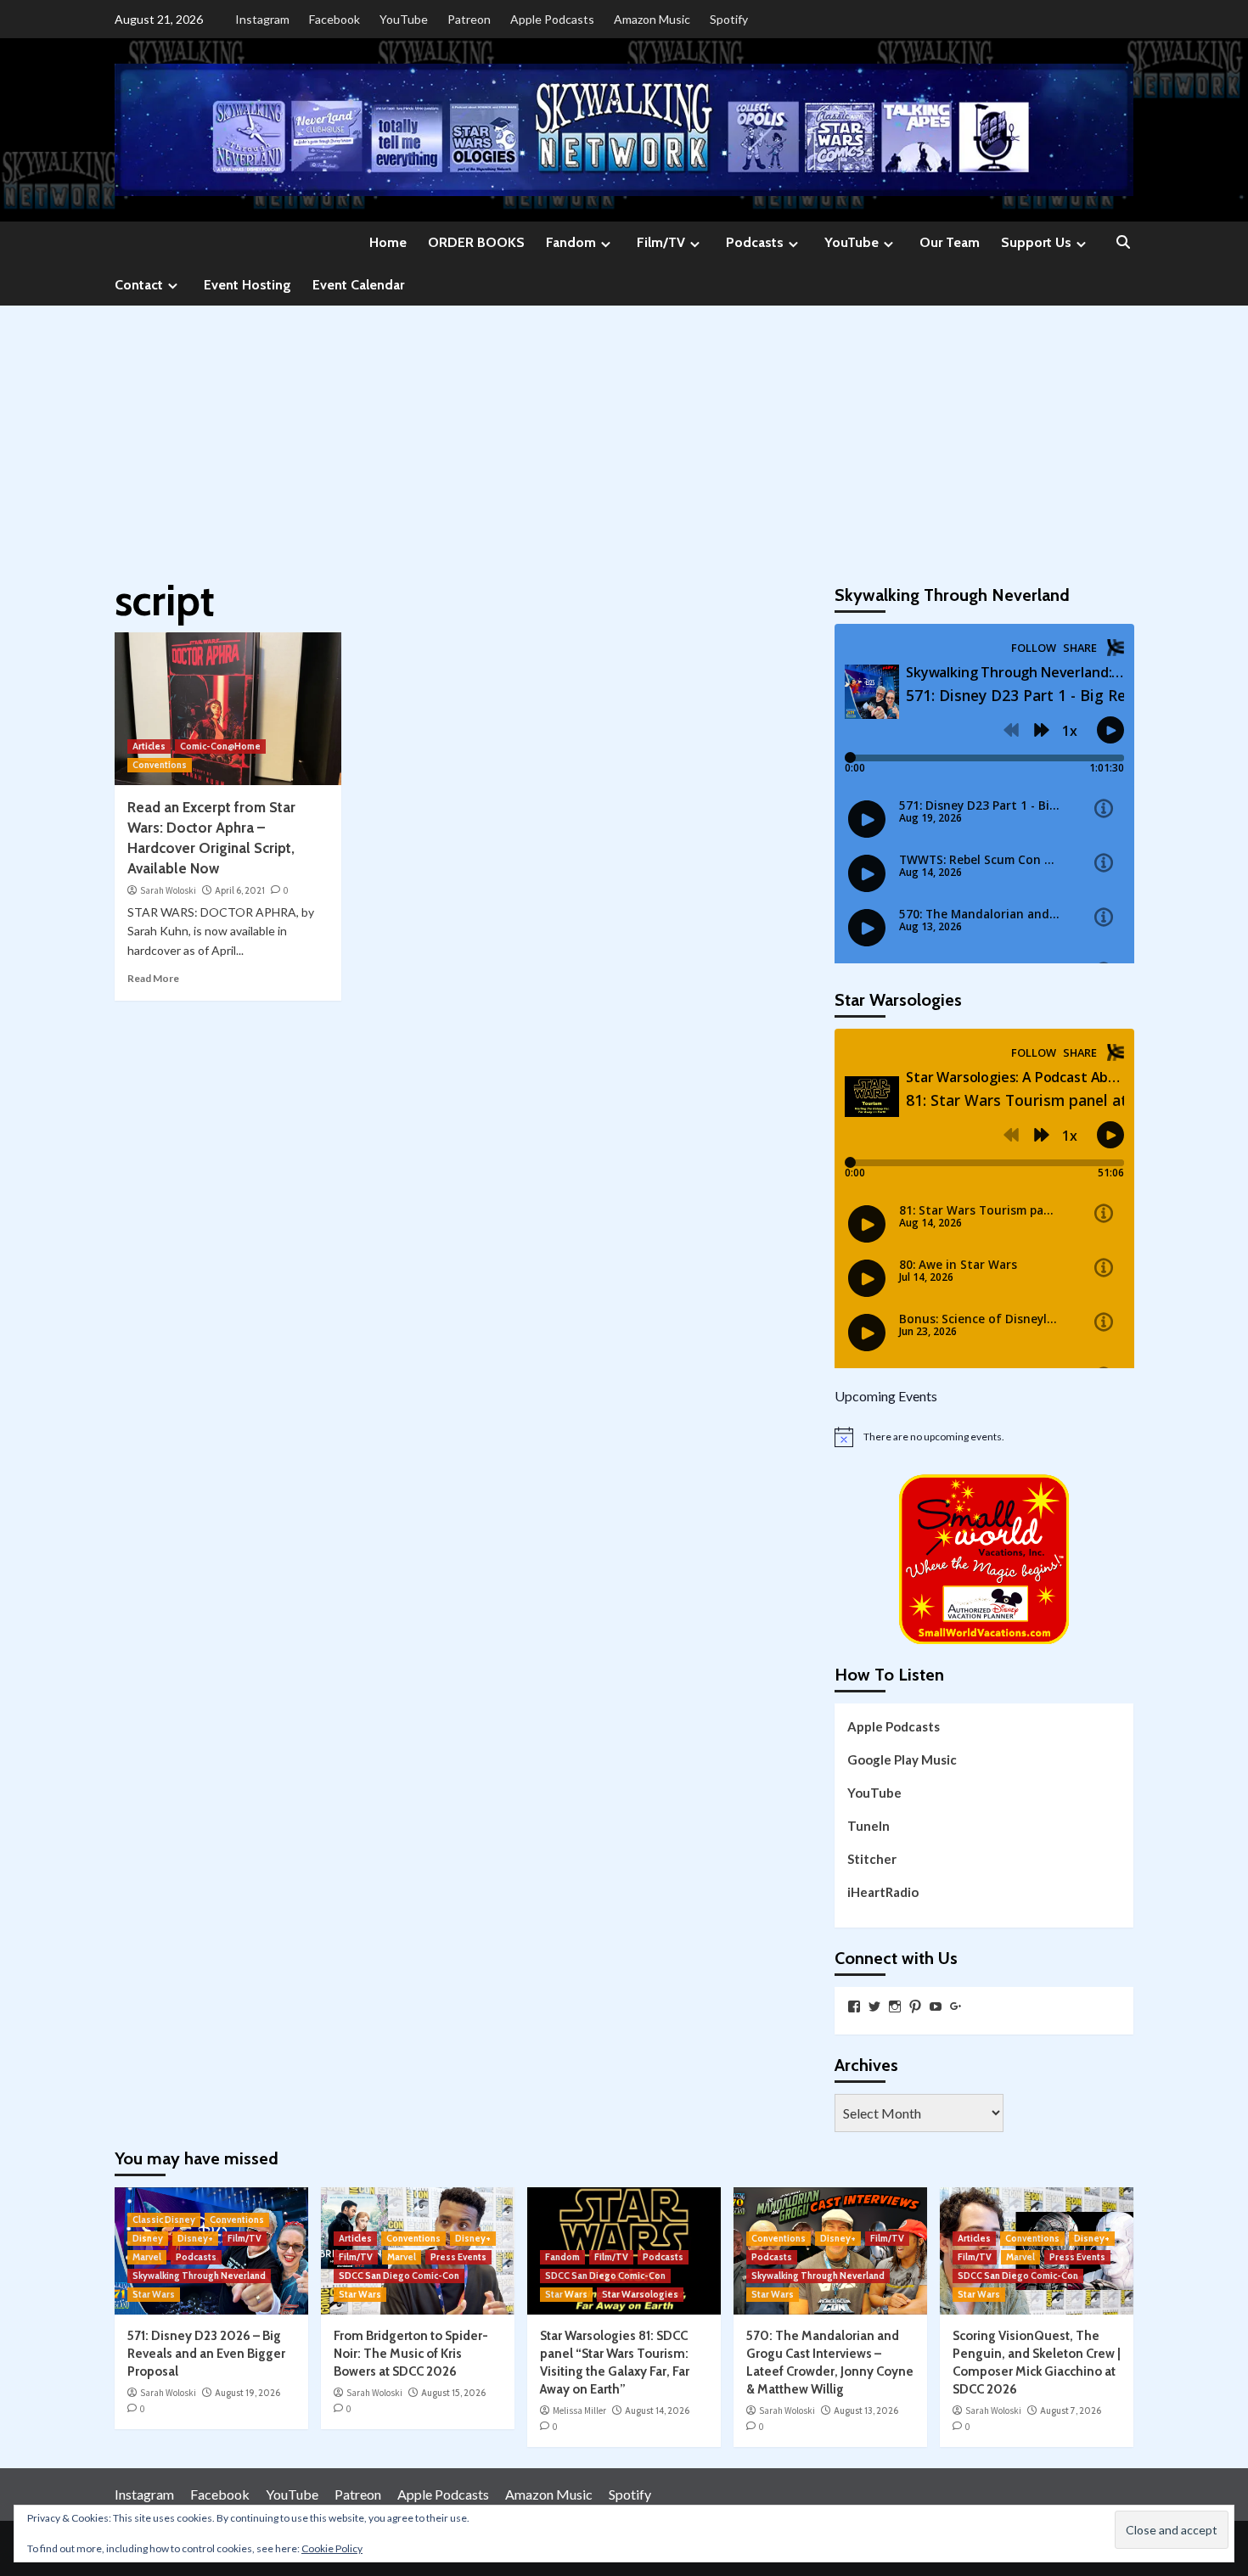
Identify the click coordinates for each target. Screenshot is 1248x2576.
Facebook (334, 19)
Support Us (1036, 242)
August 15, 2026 (453, 2393)
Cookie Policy (332, 2548)
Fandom (571, 242)
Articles (149, 746)
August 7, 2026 (1071, 2410)
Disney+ (195, 2238)
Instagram (262, 19)
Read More (153, 978)
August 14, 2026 (657, 2410)
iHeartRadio (883, 1892)
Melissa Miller (579, 2410)
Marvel (147, 2257)
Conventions (160, 765)
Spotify (729, 19)
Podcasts (755, 242)
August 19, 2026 (247, 2393)
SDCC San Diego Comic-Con (399, 2276)
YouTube (404, 19)
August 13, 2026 (866, 2410)
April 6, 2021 (240, 890)
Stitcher (872, 1859)
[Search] (1123, 243)
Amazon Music (652, 19)
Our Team (950, 242)
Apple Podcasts (552, 19)
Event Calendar (358, 285)
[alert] (984, 1437)
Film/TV (661, 242)
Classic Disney (164, 2220)
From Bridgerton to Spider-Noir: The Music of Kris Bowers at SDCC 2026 (411, 2354)
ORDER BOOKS (476, 242)
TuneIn (869, 1826)
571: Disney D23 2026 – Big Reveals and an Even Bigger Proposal (206, 2354)
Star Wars (154, 2294)
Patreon (469, 19)
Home (388, 242)
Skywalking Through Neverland (199, 2276)
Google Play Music (902, 1759)
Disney (148, 2238)
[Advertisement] (624, 433)
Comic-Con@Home (220, 746)
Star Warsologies (640, 2294)
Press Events (458, 2257)
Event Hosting (247, 285)
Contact (139, 285)
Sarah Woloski (168, 890)
